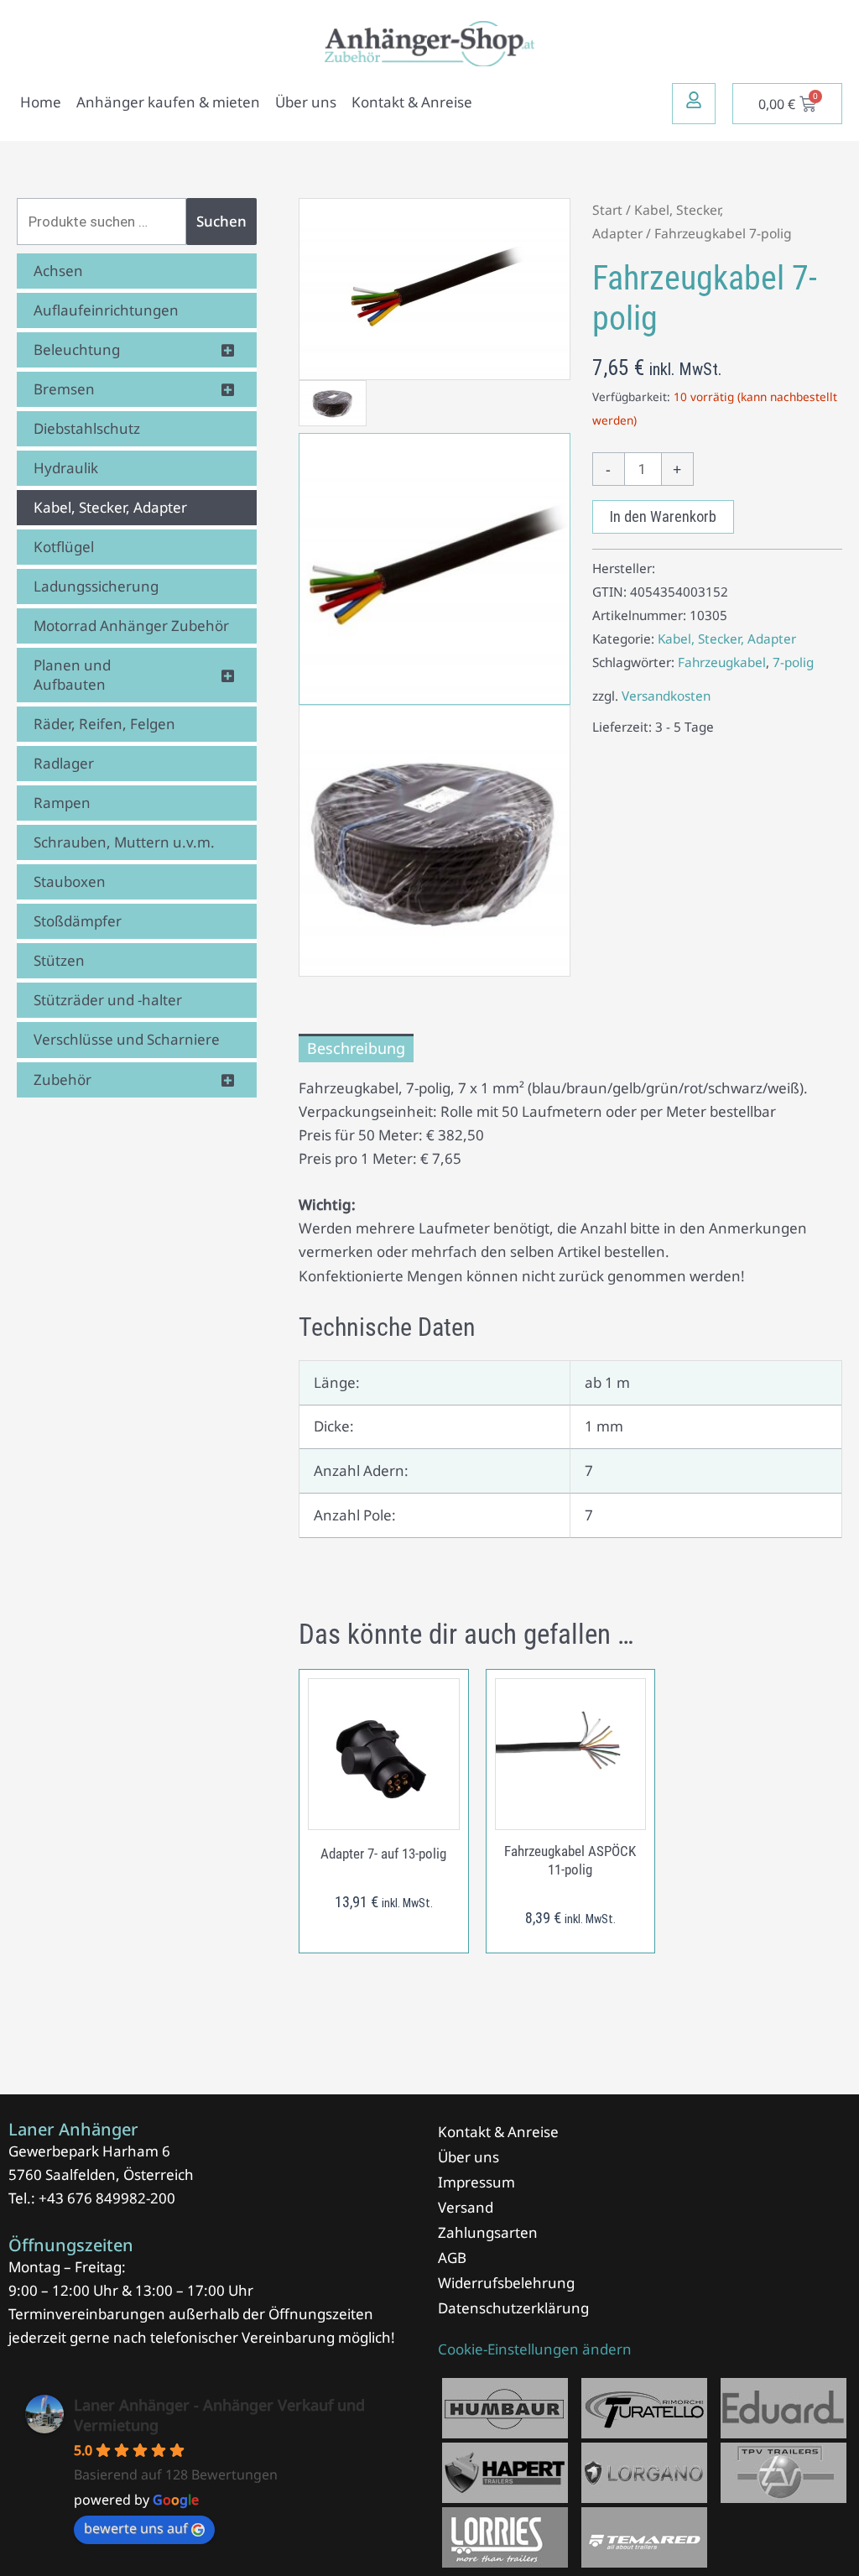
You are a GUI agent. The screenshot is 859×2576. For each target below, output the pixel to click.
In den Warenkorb (663, 516)
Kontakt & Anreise (412, 102)
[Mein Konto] (694, 100)
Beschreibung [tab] (356, 1048)
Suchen (221, 221)
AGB (452, 2258)
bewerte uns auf (136, 2528)
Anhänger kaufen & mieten (168, 102)
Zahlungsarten (488, 2232)
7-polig (793, 662)
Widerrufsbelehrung (506, 2283)
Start (607, 210)
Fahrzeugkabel (722, 662)
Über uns (306, 102)
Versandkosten (666, 696)
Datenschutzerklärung (513, 2308)
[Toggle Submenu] (227, 350)
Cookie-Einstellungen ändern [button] (535, 2349)
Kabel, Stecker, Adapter (727, 639)
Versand (466, 2207)
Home (41, 102)
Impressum (476, 2182)
